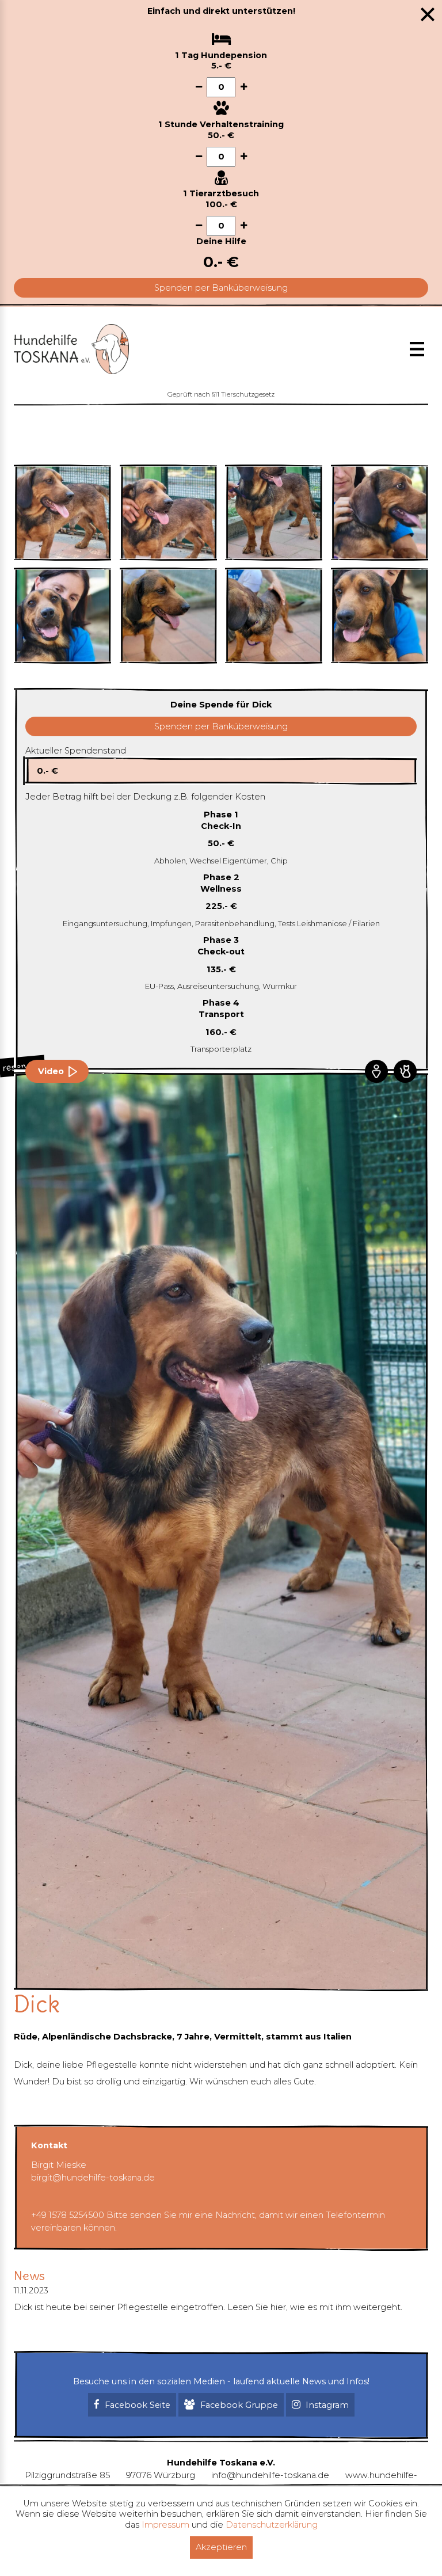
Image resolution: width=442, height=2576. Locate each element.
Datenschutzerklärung (272, 2525)
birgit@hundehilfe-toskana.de (93, 2178)
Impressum (165, 2525)
